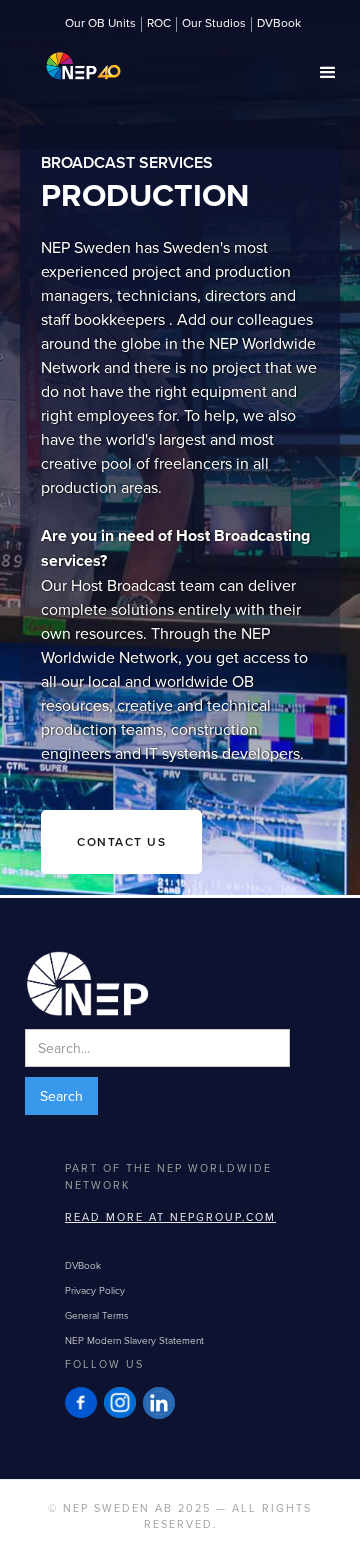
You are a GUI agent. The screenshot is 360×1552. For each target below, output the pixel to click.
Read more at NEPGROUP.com (170, 1217)
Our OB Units (100, 24)
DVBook (279, 24)
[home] (78, 59)
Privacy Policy (95, 1290)
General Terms (97, 1315)
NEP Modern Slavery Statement (134, 1340)
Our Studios (214, 24)
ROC (159, 24)
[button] (328, 73)
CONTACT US (121, 841)
